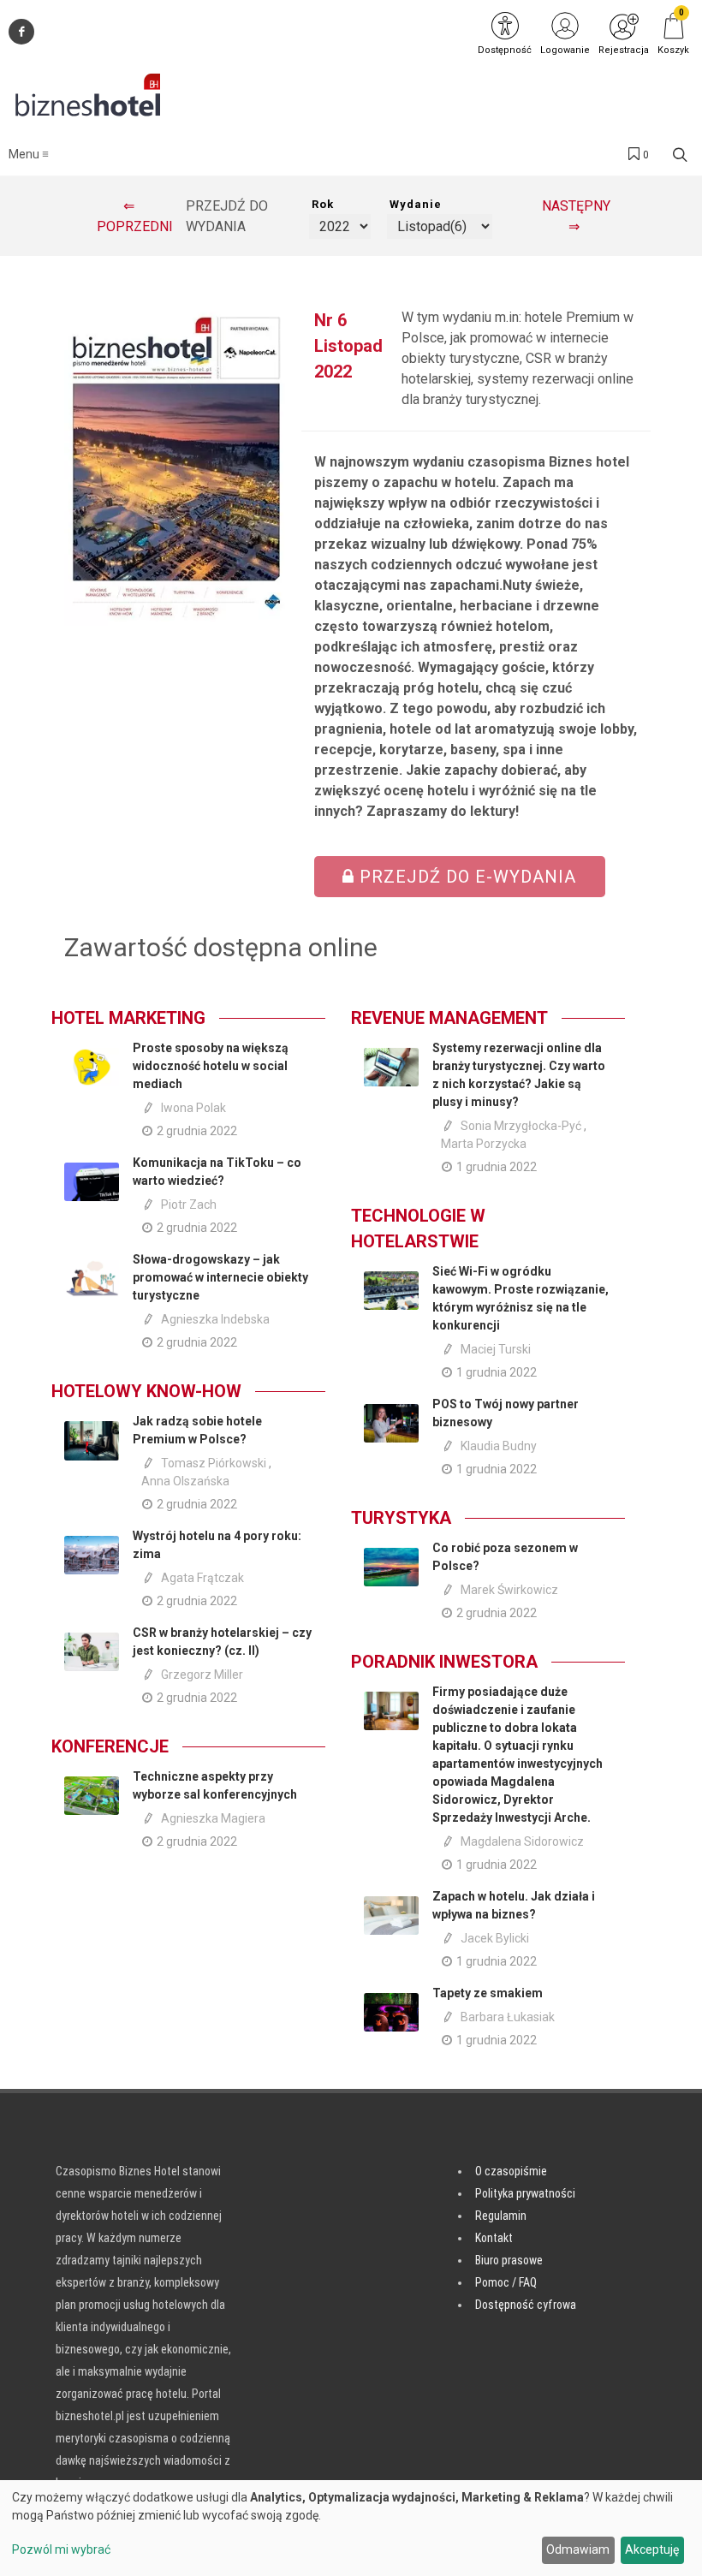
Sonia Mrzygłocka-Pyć (521, 1126)
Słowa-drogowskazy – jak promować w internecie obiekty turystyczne (220, 1277)
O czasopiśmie (511, 2171)
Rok (323, 204)
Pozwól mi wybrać (61, 2549)
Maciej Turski (496, 1349)
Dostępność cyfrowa (526, 2305)
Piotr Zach (189, 1205)
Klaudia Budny (499, 1446)
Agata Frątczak (202, 1578)
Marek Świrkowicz (509, 1590)
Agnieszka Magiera (213, 1818)
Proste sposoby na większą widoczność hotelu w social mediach (211, 1066)
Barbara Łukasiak (508, 2017)
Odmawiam (578, 2549)
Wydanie (416, 204)
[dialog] (351, 2528)
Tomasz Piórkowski (214, 1463)
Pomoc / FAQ (506, 2282)
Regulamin (501, 2216)
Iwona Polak (193, 1108)
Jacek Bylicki (495, 1938)
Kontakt (494, 2238)
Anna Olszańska (185, 1481)
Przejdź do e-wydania (465, 877)
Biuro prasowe (509, 2260)
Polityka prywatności (525, 2193)
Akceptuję (652, 2549)
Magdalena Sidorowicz (522, 1841)
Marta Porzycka (484, 1144)
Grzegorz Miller (202, 1675)
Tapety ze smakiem (488, 1993)
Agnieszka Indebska (215, 1319)
